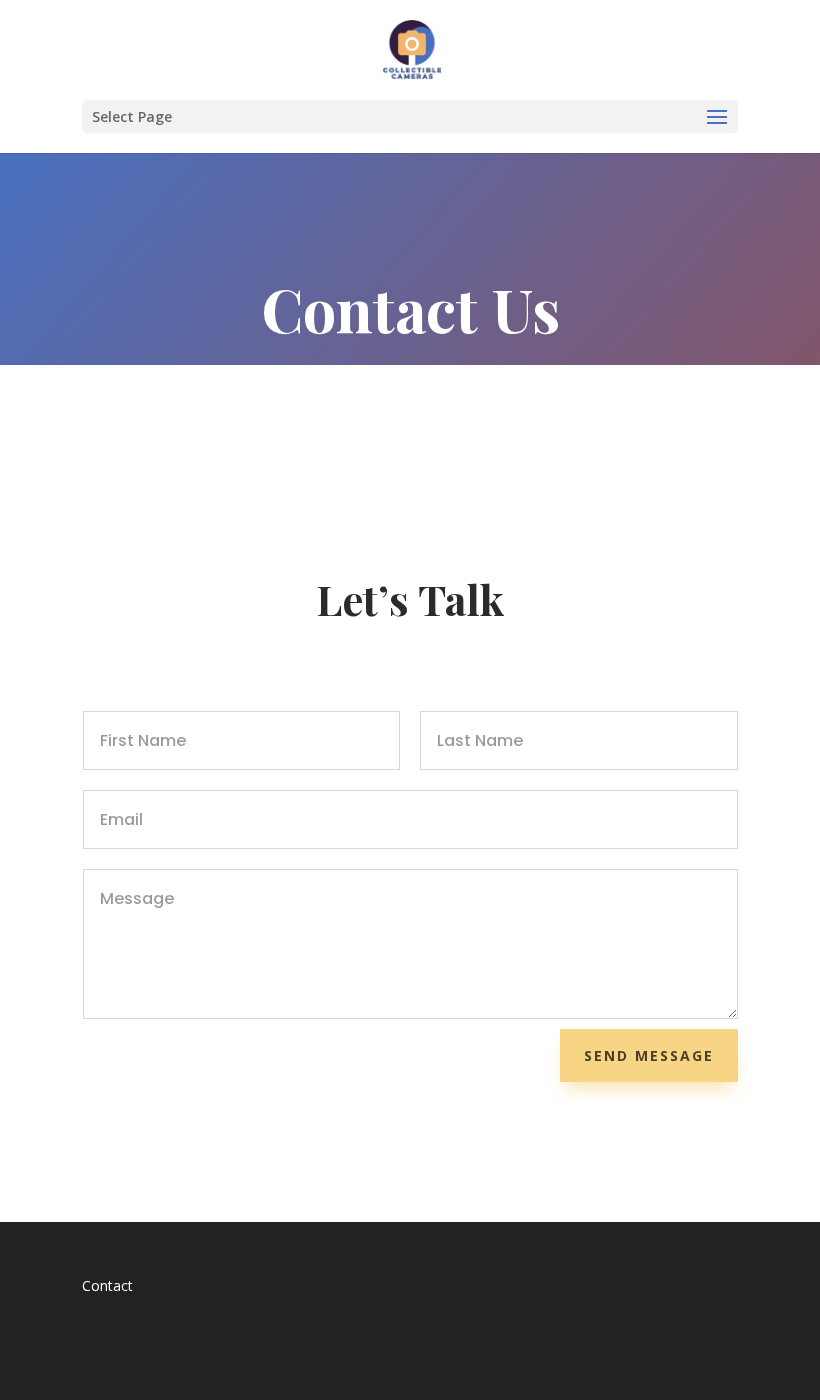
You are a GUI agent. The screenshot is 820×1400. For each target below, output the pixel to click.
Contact (107, 1285)
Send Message (649, 1055)
